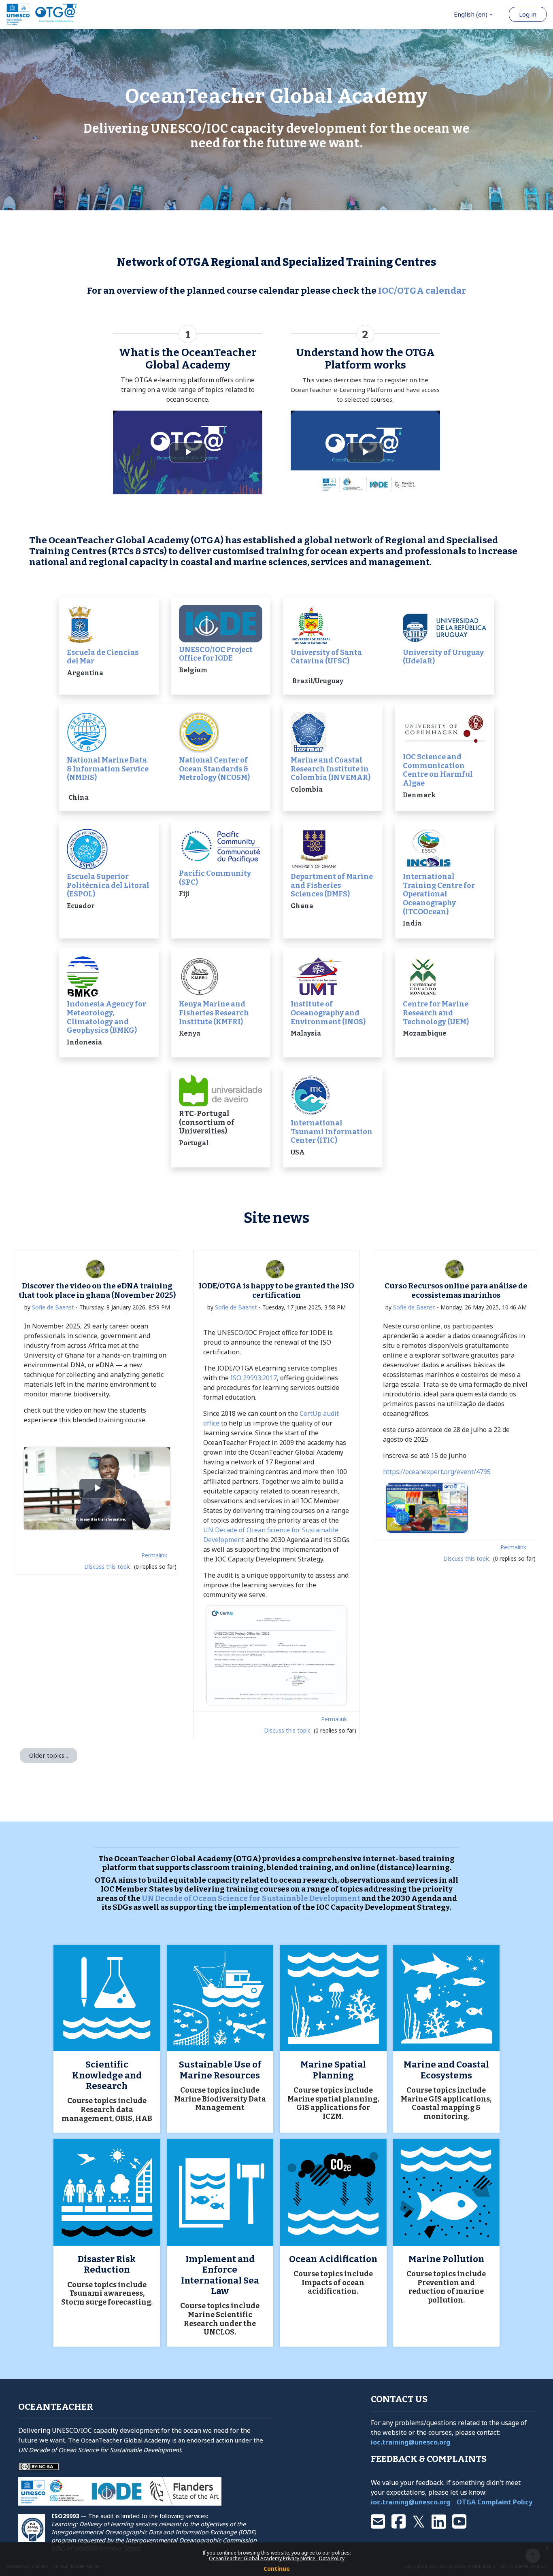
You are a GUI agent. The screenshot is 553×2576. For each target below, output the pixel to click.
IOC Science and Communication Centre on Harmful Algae (438, 770)
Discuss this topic (108, 1567)
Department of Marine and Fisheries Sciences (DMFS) (332, 885)
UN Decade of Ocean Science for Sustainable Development (251, 1898)
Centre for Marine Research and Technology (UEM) (436, 1013)
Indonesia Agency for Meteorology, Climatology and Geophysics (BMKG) (106, 1017)
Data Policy (332, 2558)
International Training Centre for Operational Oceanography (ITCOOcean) (439, 894)
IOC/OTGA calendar (422, 291)
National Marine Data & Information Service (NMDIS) (108, 769)
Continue (277, 2569)
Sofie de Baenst (53, 1307)
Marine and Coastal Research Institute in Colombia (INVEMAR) (331, 769)
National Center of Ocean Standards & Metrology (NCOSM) (214, 769)
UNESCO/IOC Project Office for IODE (216, 654)
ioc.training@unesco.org (410, 2442)
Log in (528, 14)
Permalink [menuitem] (154, 1555)
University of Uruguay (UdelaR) (443, 657)
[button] (473, 14)
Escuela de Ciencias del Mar (103, 657)
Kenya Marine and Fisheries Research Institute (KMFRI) (214, 1013)
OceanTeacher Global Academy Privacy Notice (263, 2558)
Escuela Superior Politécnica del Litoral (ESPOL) (108, 885)
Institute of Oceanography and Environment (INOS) (328, 1013)
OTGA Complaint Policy (495, 2502)
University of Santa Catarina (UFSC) (326, 657)
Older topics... (49, 1755)
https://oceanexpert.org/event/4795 (437, 1472)
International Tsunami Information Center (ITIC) (332, 1132)
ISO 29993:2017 (254, 1378)
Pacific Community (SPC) (215, 878)
